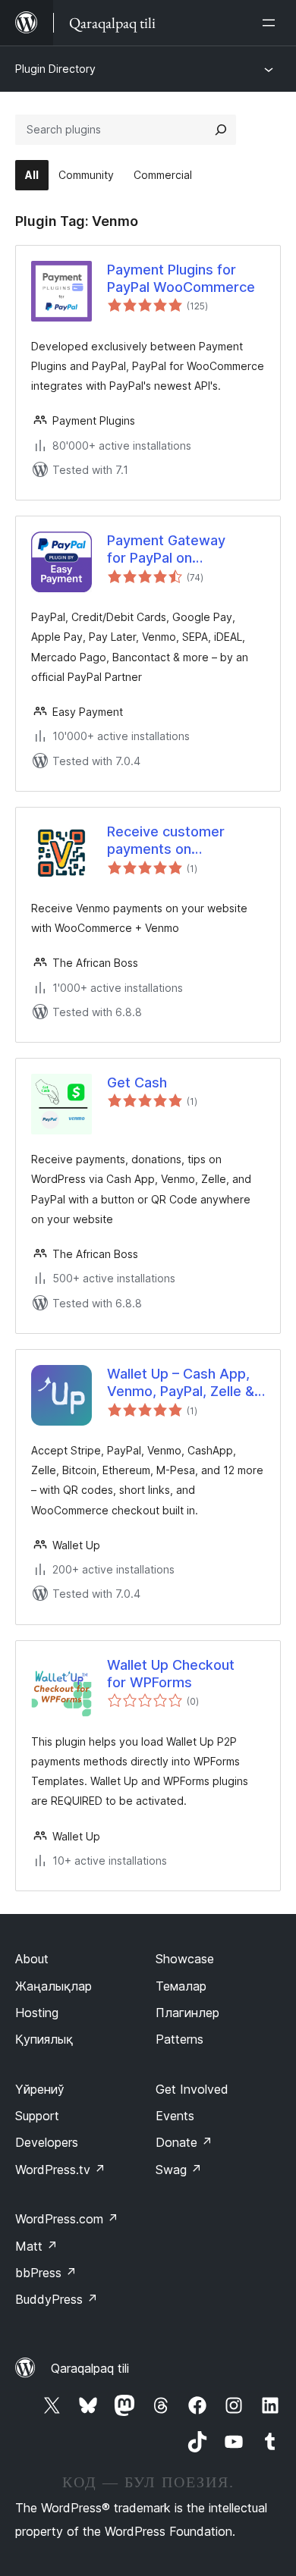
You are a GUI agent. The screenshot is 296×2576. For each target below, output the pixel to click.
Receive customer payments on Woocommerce (166, 841)
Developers (47, 2142)
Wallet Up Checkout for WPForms (171, 1674)
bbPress (46, 2273)
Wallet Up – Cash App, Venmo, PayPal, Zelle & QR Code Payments (181, 1383)
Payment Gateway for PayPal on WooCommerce (166, 550)
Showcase (185, 1959)
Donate (184, 2142)
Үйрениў (40, 2089)
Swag (179, 2170)
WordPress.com (67, 2219)
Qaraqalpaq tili (90, 2368)
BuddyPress (57, 2299)
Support (37, 2116)
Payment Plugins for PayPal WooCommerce (181, 278)
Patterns (179, 2039)
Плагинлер (187, 2013)
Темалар (181, 1986)
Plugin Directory (55, 69)
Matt (36, 2246)
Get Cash (137, 1082)
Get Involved (192, 2089)
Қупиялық (44, 2039)
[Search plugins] (221, 130)
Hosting (37, 2013)
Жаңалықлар (54, 1986)
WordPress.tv (60, 2170)
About (32, 1959)
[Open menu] (272, 23)
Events (175, 2116)
